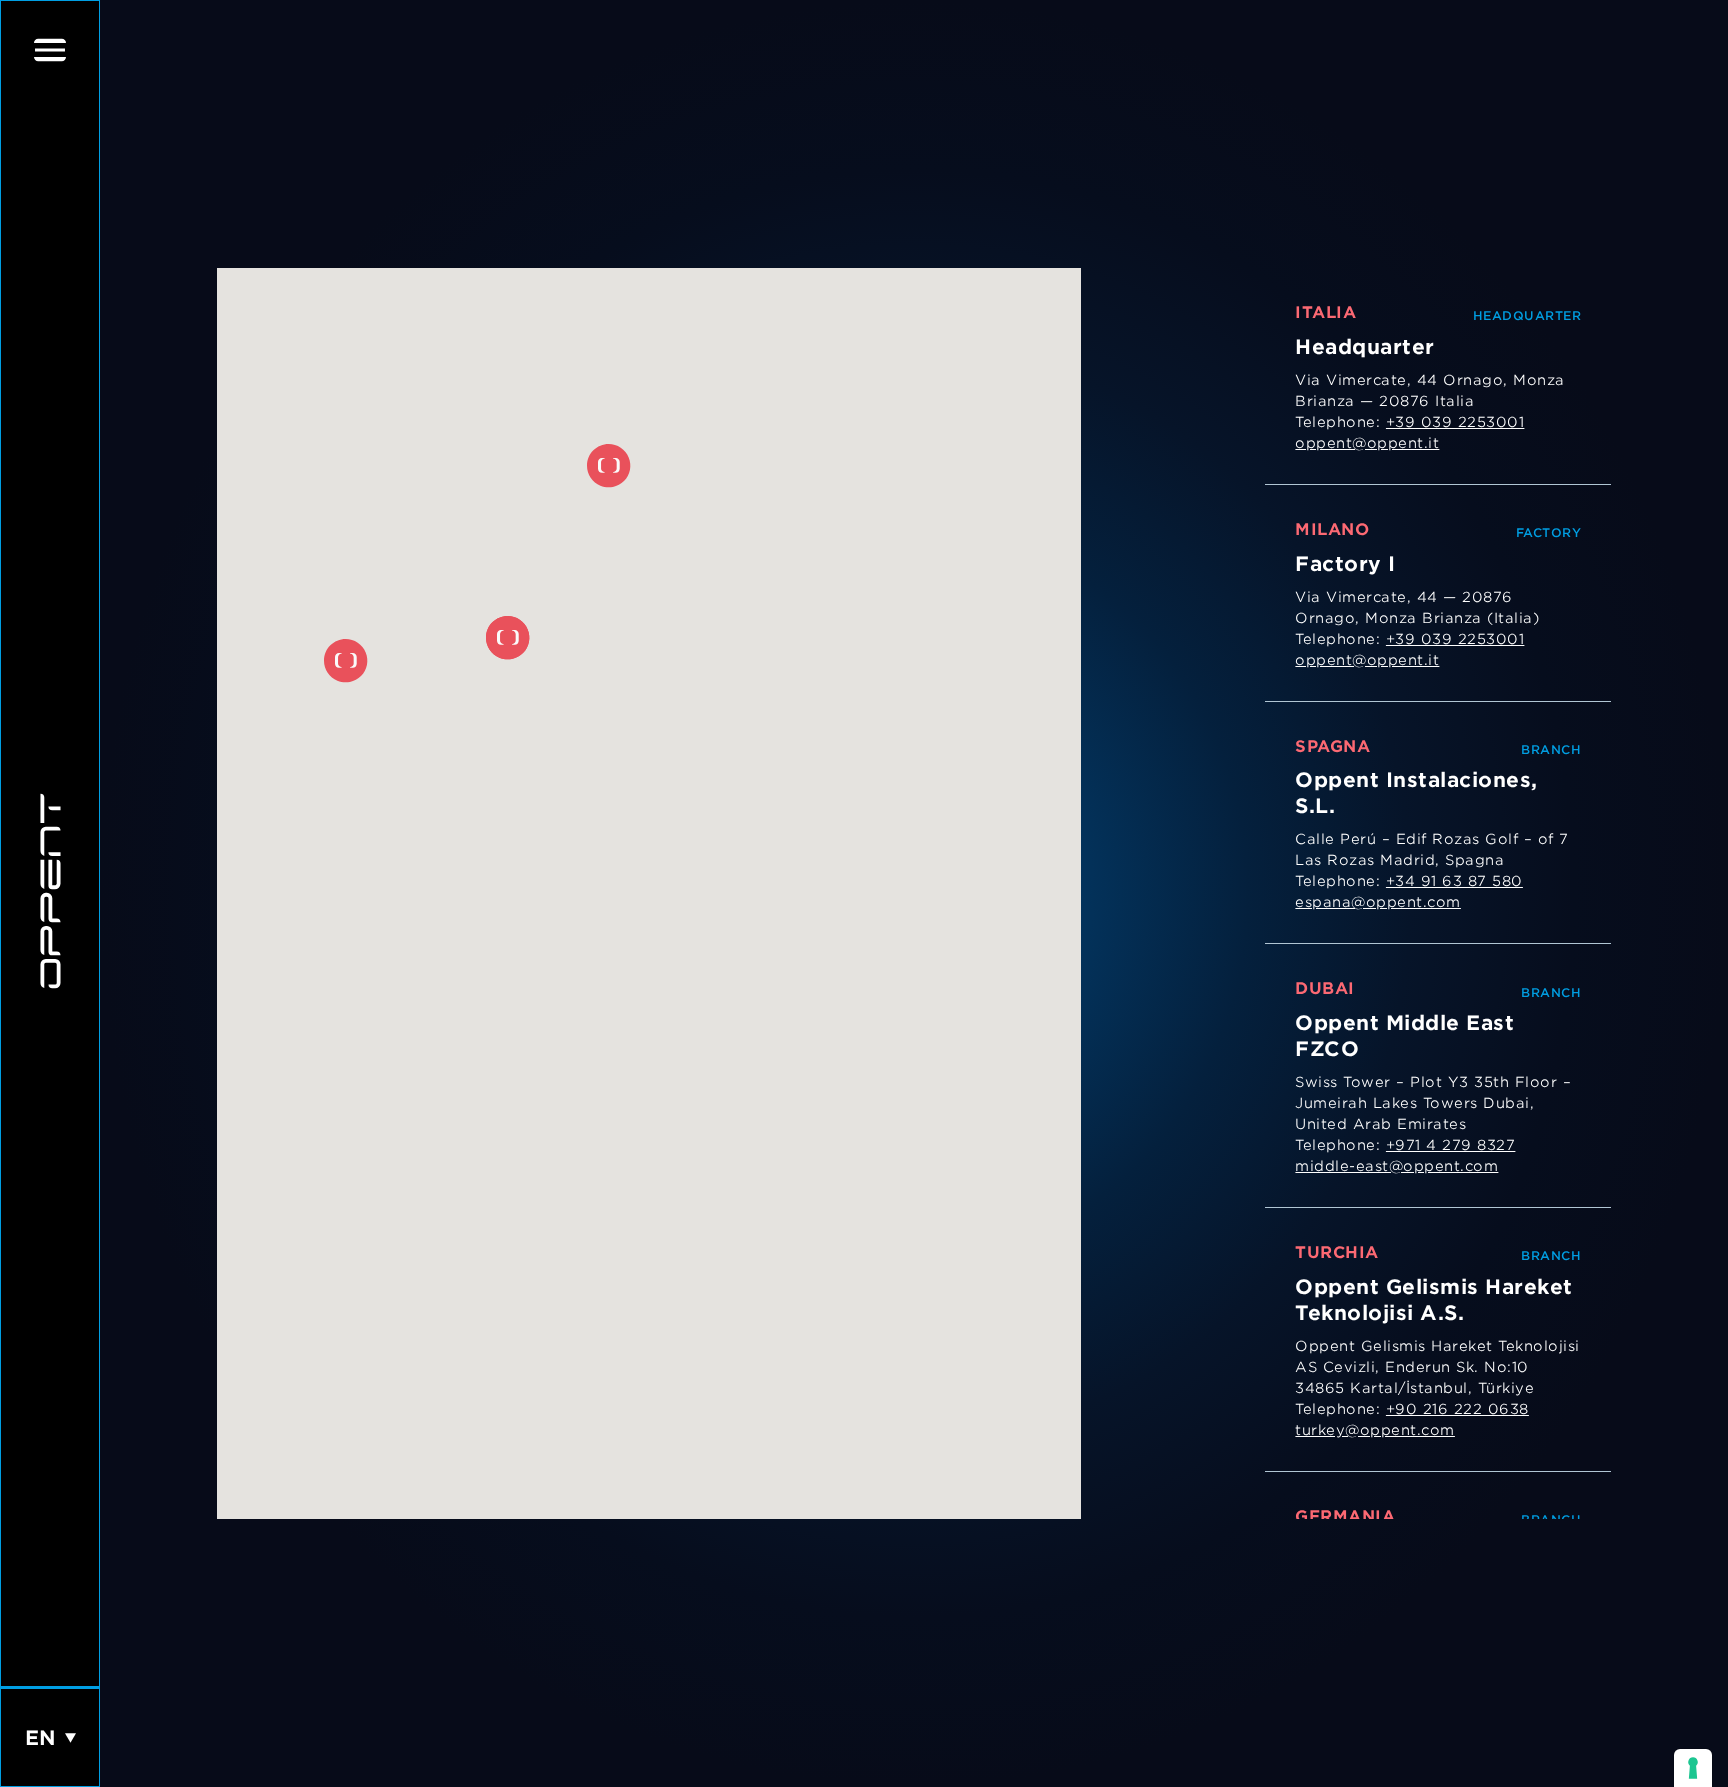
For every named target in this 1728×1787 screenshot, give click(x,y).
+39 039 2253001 (1455, 422)
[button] (508, 638)
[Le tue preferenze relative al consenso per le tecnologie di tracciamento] (1693, 1768)
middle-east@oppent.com (1396, 1166)
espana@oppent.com (1378, 902)
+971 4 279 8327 (1451, 1145)
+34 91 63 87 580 (1454, 881)
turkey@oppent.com (1375, 1430)
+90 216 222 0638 (1457, 1409)
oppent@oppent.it (1367, 443)
